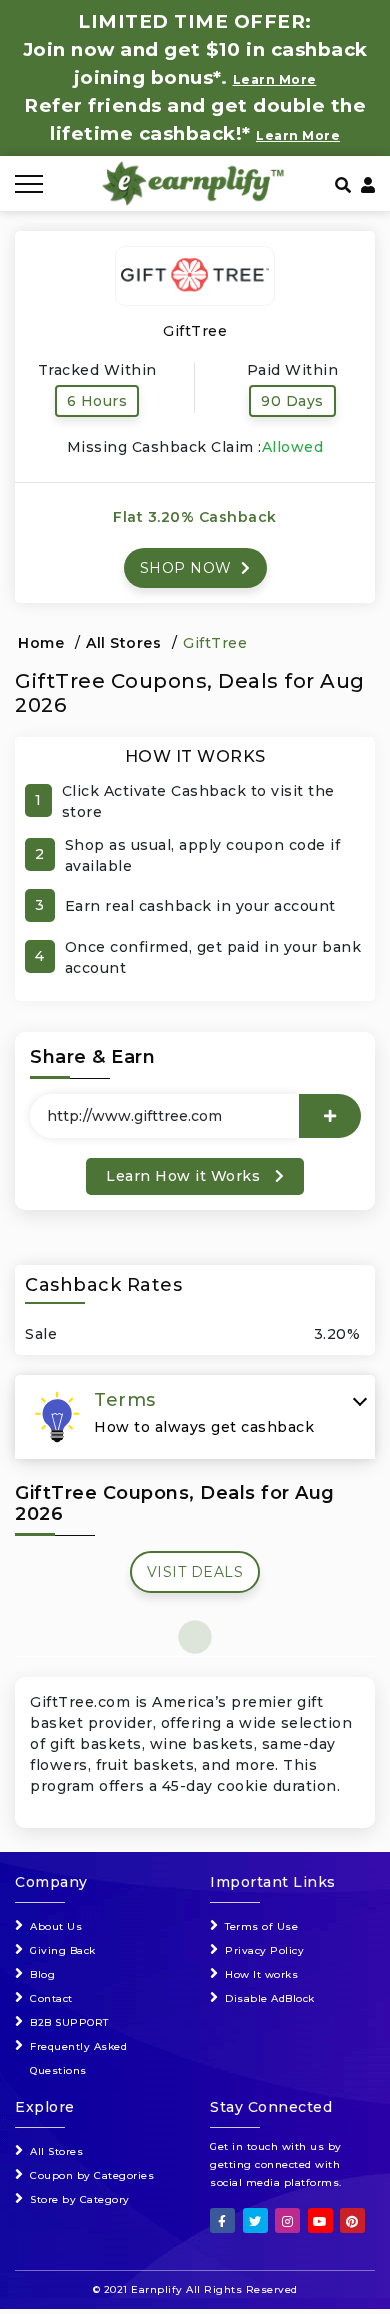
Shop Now (188, 568)
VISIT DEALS (195, 1572)
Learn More (298, 135)
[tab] (195, 1417)
